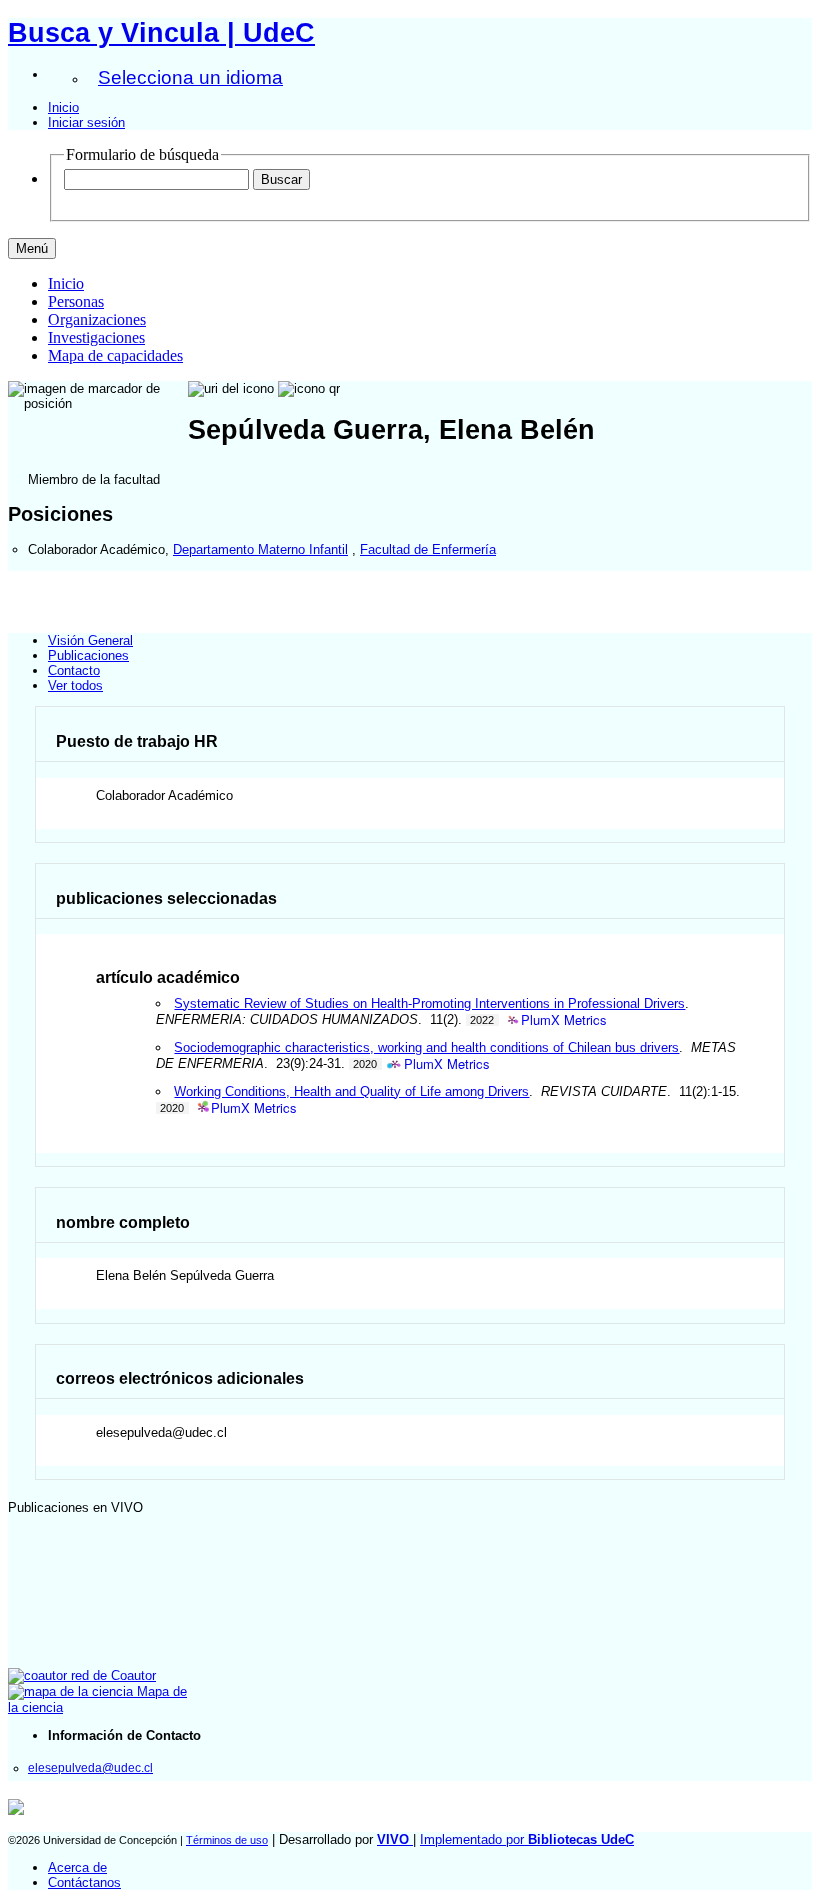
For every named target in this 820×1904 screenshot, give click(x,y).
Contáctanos (84, 1882)
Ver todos (75, 685)
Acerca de (77, 1867)
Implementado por (527, 1839)
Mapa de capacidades (115, 355)
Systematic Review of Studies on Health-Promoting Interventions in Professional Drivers (429, 1003)
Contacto (74, 670)
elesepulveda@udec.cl (90, 1767)
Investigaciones (96, 337)
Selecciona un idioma (190, 77)
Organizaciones (97, 319)
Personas (76, 301)
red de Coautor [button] (111, 1675)
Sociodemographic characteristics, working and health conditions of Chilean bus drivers (426, 1047)
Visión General (90, 640)
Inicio (63, 107)
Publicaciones (88, 655)
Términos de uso (227, 1840)
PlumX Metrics (564, 1020)
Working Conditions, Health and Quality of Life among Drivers (351, 1091)
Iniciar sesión (86, 122)
